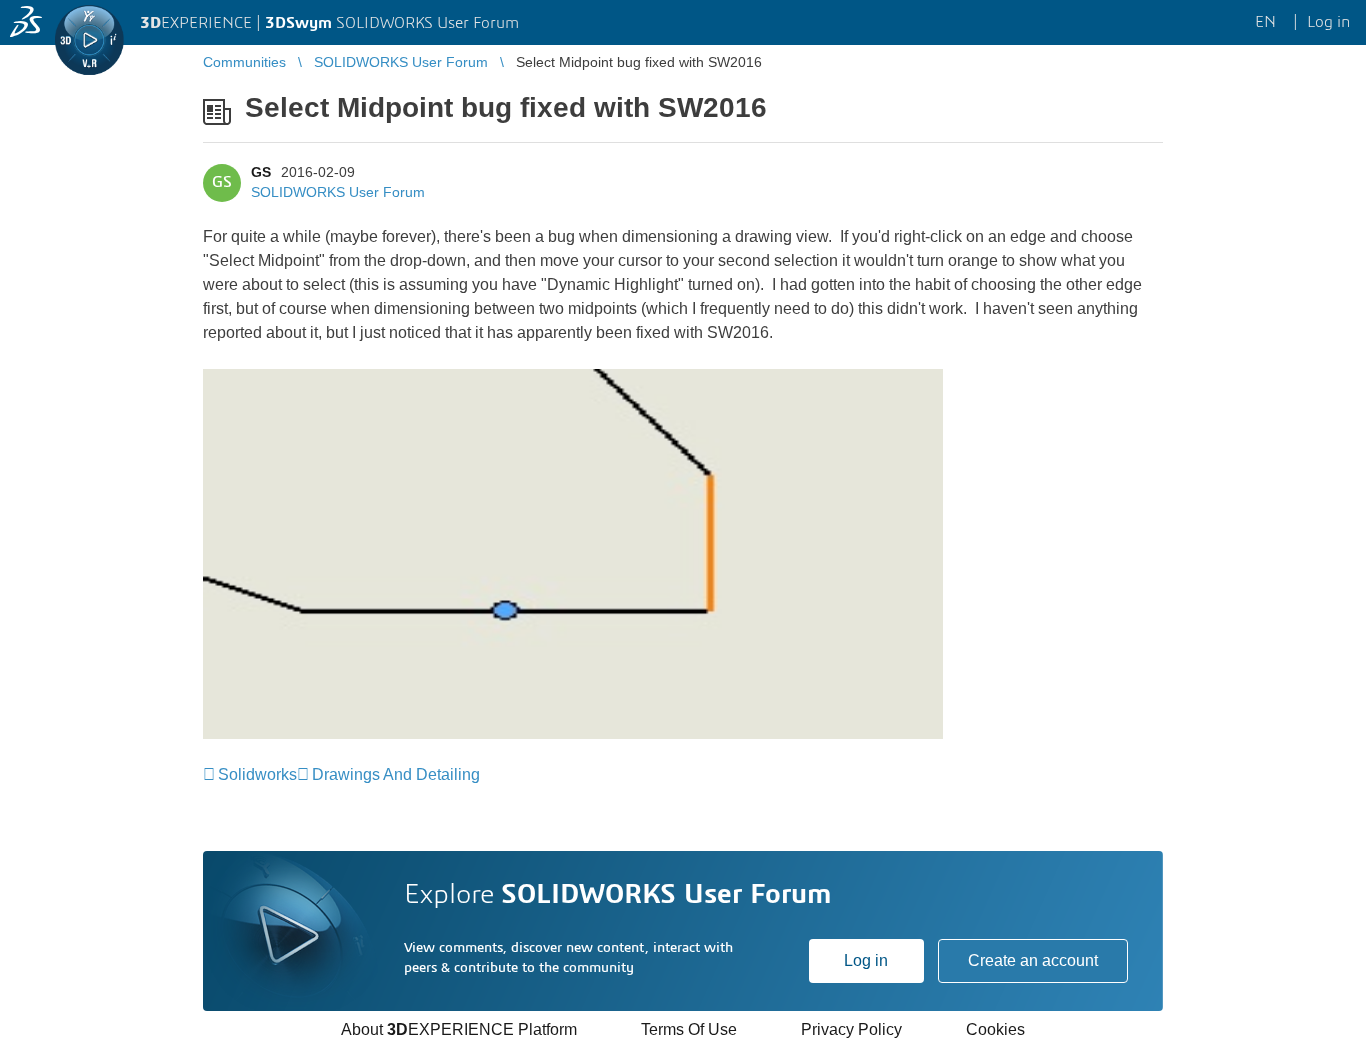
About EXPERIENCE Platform (459, 1029)
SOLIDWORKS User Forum (338, 192)
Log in (866, 960)
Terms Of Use (689, 1029)
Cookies (995, 1029)
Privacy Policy (851, 1029)
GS (261, 172)
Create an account (1033, 960)
